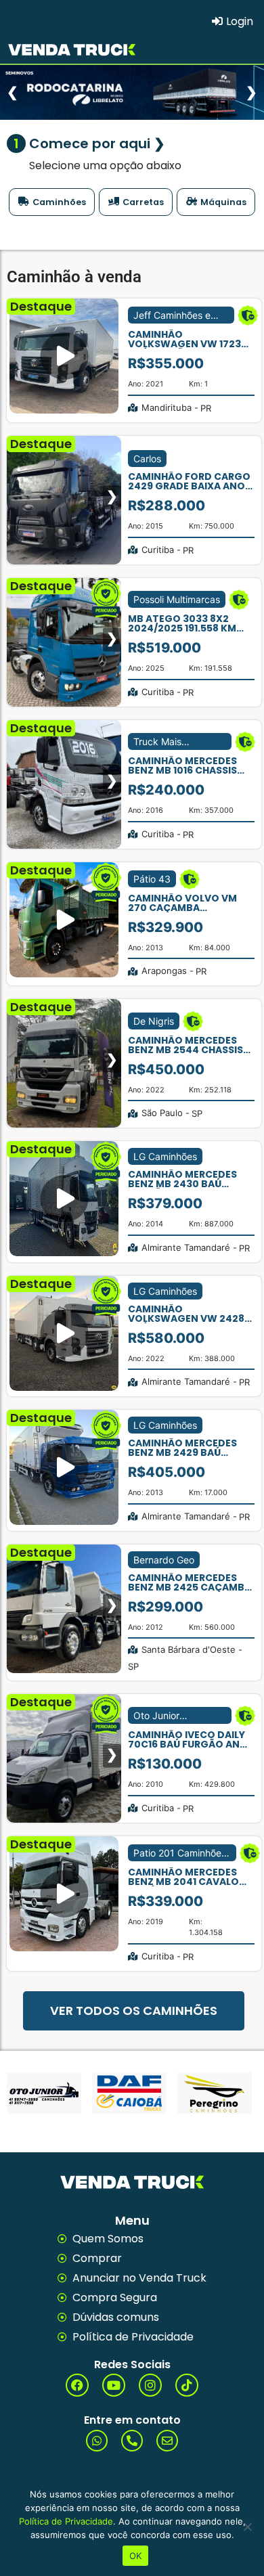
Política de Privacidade (66, 2521)
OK (136, 2556)
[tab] (52, 202)
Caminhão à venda (74, 277)
